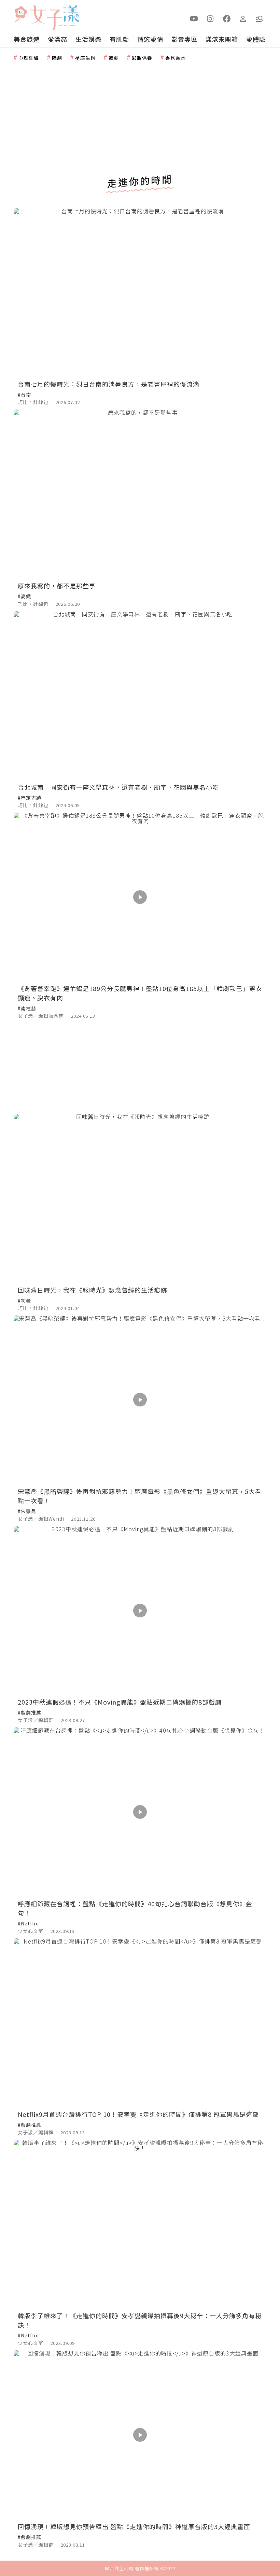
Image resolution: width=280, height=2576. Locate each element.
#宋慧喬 (27, 1511)
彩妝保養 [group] (142, 58)
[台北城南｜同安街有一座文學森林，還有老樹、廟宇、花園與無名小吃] (140, 696)
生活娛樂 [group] (88, 39)
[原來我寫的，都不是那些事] (140, 494)
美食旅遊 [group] (27, 39)
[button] (260, 18)
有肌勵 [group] (119, 39)
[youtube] (194, 18)
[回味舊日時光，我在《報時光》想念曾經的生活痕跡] (140, 1198)
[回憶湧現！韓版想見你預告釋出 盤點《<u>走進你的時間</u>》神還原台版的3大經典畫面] (140, 2435)
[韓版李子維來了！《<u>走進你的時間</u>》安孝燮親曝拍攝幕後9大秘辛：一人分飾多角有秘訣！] (140, 2224)
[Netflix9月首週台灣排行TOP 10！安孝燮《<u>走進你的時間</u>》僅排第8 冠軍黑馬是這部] (140, 2023)
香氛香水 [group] (176, 58)
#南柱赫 (27, 1008)
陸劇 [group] (57, 58)
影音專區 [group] (184, 39)
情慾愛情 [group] (150, 39)
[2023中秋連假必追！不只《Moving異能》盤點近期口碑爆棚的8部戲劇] (140, 1610)
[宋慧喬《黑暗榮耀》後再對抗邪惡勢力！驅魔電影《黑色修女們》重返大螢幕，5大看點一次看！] (140, 1400)
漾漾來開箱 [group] (222, 39)
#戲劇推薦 (30, 1712)
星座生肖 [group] (85, 58)
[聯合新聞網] (20, 15)
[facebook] (227, 18)
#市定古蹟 (30, 798)
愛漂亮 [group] (58, 39)
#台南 (24, 395)
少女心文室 (31, 1931)
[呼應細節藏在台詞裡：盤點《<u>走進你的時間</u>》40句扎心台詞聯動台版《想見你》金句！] (140, 1812)
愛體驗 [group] (256, 39)
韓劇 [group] (114, 58)
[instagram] (210, 18)
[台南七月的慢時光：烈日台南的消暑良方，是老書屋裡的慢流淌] (140, 292)
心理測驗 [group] (29, 58)
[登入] (243, 18)
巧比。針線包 (33, 402)
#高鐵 (24, 596)
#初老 (24, 1300)
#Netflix (28, 1923)
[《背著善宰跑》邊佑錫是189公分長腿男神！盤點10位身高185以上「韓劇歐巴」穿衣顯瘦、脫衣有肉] (140, 897)
